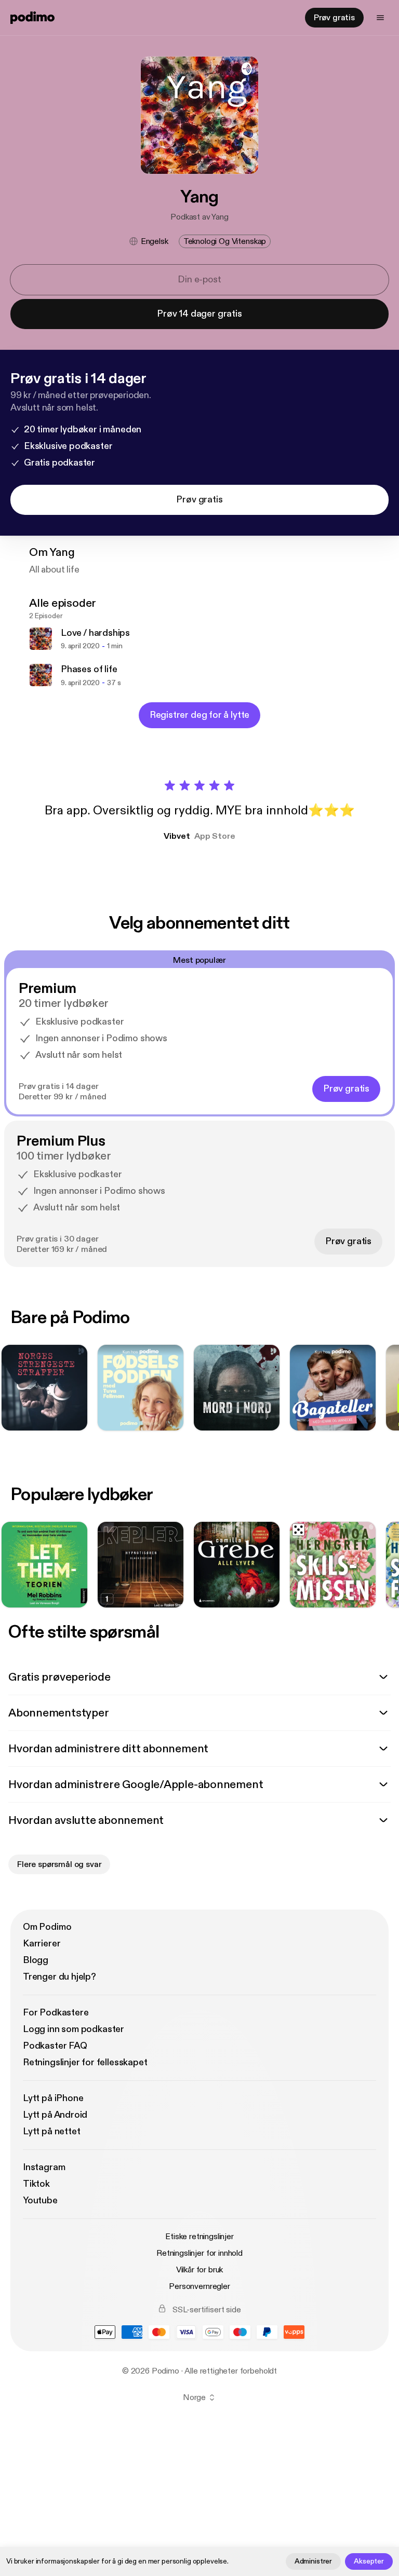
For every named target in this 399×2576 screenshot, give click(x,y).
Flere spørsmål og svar (59, 1864)
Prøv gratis (334, 18)
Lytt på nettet (51, 2131)
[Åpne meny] (380, 18)
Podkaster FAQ (55, 2046)
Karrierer (42, 1944)
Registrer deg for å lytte (200, 715)
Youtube (40, 2200)
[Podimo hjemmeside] (32, 18)
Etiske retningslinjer (199, 2237)
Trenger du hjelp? (59, 1977)
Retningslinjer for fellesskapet (85, 2062)
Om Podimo (47, 1927)
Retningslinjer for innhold (199, 2253)
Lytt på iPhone (53, 2098)
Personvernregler (199, 2286)
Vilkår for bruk (200, 2270)
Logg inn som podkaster (74, 2029)
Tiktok (36, 2184)
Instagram (44, 2167)
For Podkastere (56, 2013)
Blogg (36, 1960)
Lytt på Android (55, 2115)
